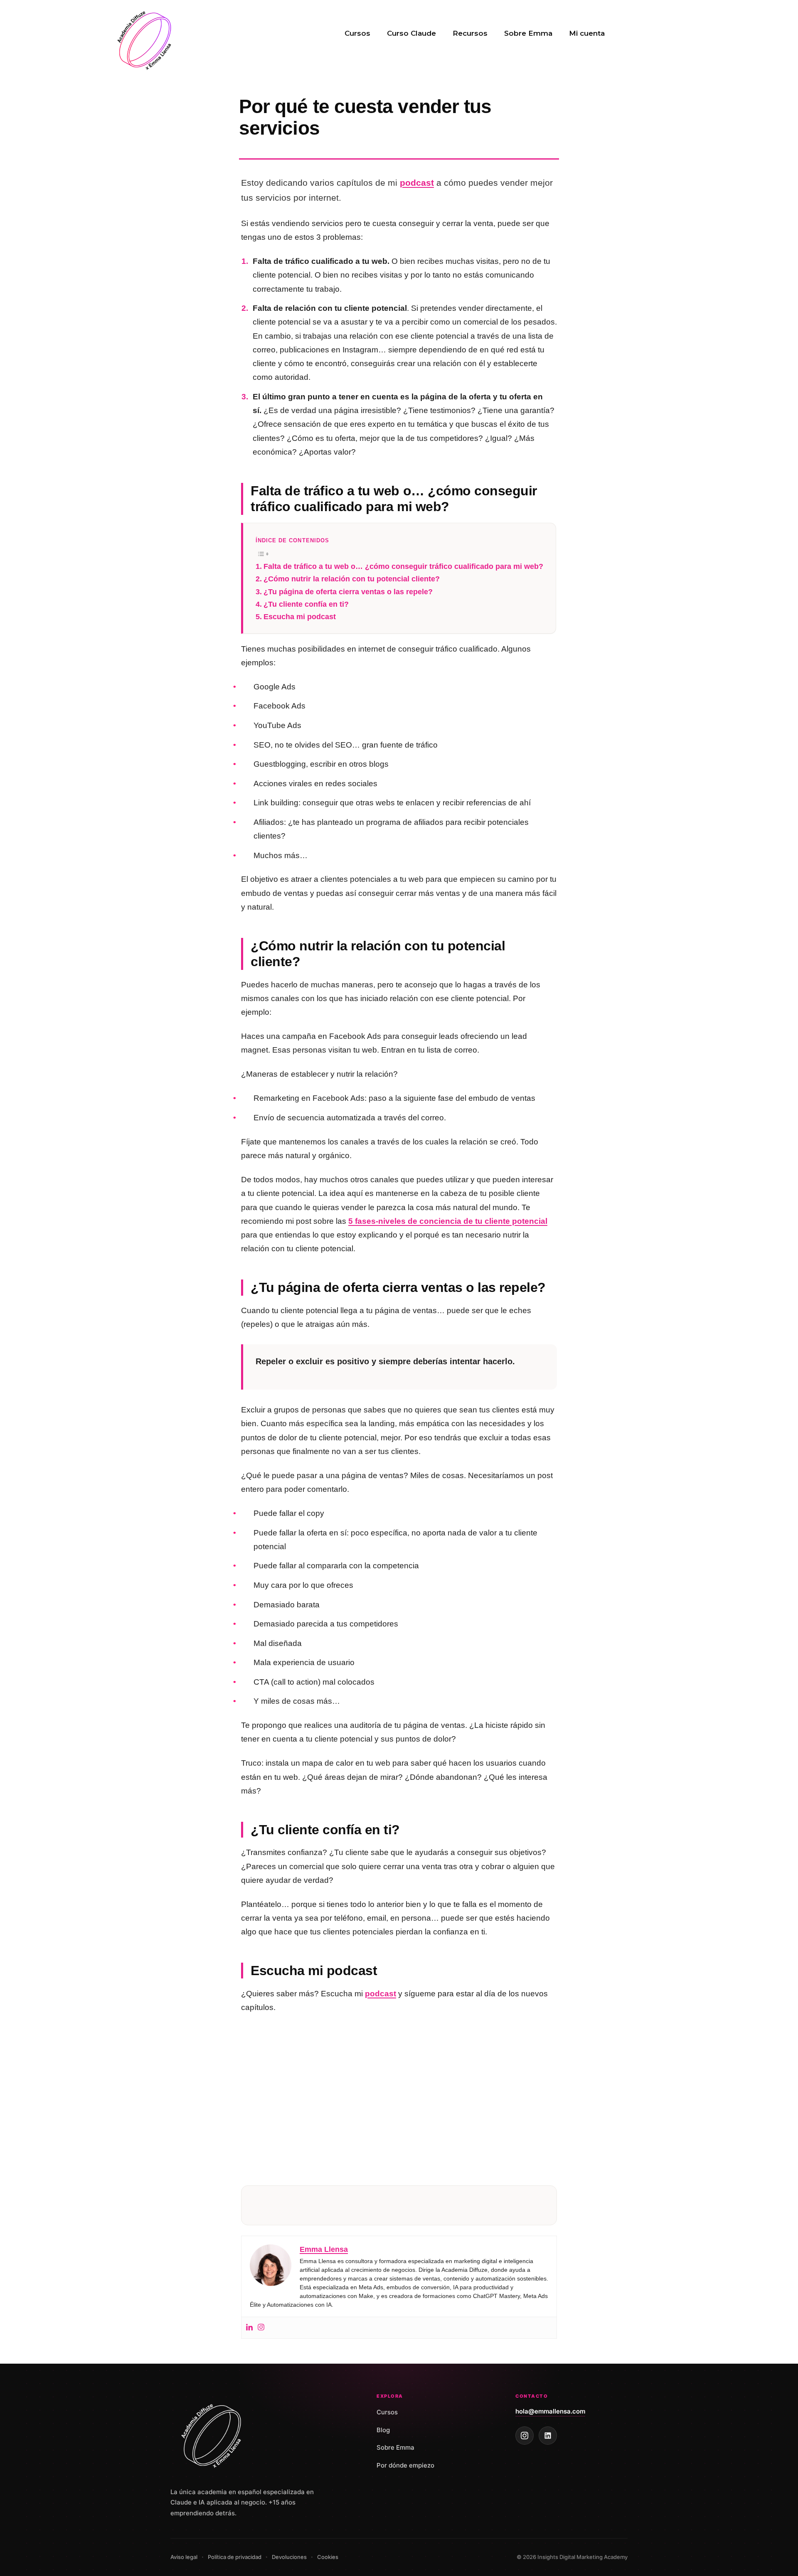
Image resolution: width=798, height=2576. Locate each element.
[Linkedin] (249, 2328)
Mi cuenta (587, 33)
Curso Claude (411, 33)
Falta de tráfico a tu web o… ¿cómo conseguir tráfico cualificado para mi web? (403, 566)
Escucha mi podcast (300, 617)
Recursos (470, 33)
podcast (417, 183)
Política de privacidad (235, 2557)
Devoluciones (289, 2557)
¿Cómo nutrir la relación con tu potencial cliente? (352, 579)
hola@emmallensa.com (550, 2411)
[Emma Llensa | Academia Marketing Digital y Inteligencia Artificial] (145, 39)
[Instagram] (261, 2328)
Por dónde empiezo (405, 2465)
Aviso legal (184, 2557)
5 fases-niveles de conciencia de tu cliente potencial (448, 1221)
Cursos (357, 33)
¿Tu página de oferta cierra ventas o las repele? (348, 592)
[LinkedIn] (548, 2436)
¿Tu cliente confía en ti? (306, 604)
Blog (383, 2430)
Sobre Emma (528, 33)
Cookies (328, 2557)
